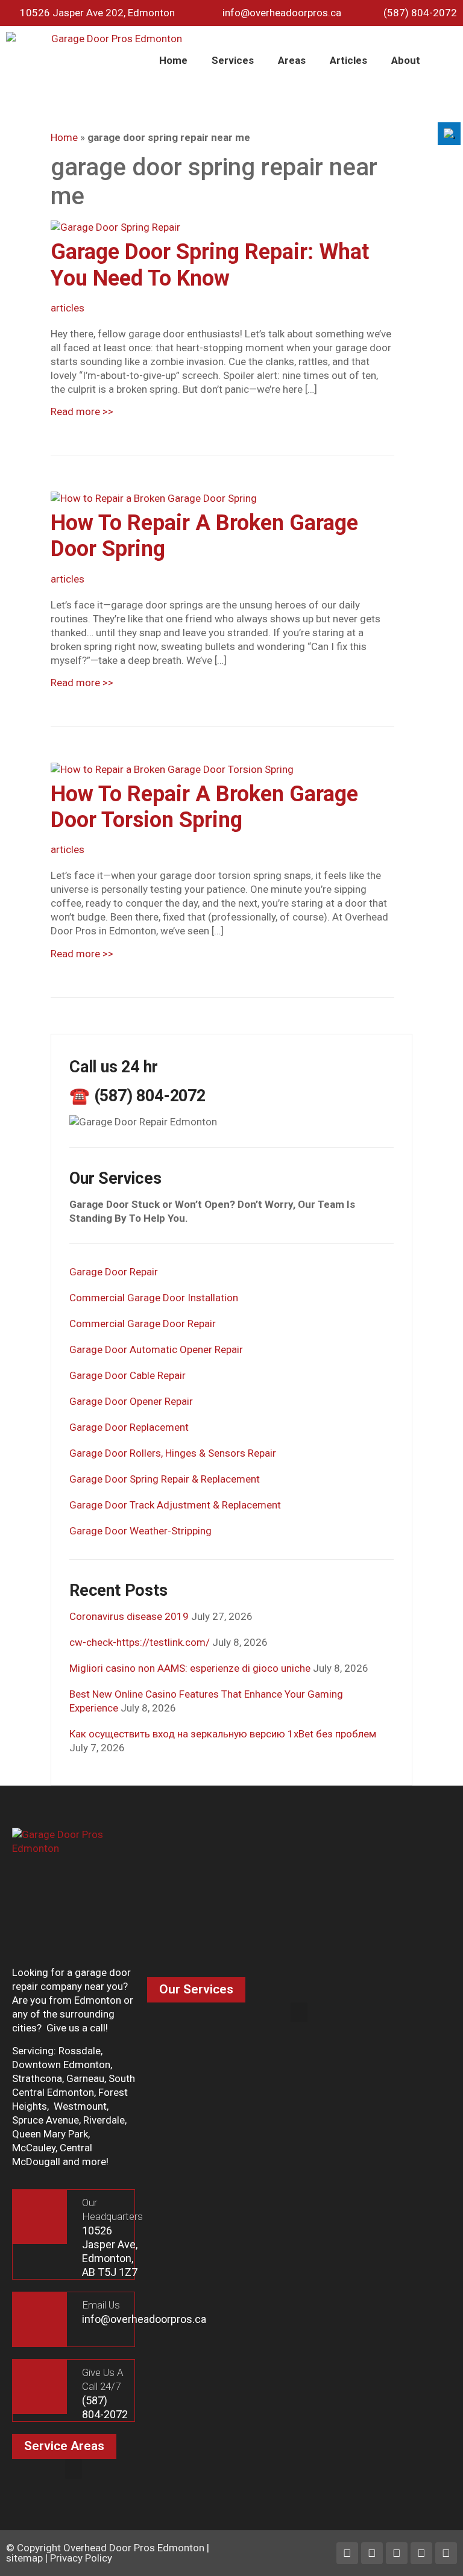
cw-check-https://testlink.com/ (140, 1642)
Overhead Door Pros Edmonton (134, 2548)
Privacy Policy (81, 2558)
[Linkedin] (372, 2553)
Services (233, 60)
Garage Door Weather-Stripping (140, 1531)
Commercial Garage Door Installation (154, 1298)
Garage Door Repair (114, 1272)
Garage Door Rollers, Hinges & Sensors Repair (173, 1453)
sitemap (24, 2558)
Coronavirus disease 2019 (129, 1616)
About (406, 60)
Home (173, 60)
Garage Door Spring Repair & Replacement (165, 1479)
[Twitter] (397, 2553)
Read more (82, 411)
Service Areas (64, 2446)
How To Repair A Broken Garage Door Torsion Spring (204, 807)
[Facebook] (347, 2553)
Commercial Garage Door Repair (143, 1324)
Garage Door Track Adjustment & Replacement (175, 1505)
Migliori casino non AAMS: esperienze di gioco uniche (190, 1668)
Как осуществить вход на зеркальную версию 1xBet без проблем (223, 1734)
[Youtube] (421, 2553)
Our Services (196, 1989)
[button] (299, 2012)
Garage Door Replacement (129, 1427)
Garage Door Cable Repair (128, 1375)
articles (68, 308)
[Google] (446, 2553)
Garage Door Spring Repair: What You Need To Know (210, 265)
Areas (292, 60)
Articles (348, 60)
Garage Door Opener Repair (131, 1401)
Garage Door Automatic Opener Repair (156, 1349)
